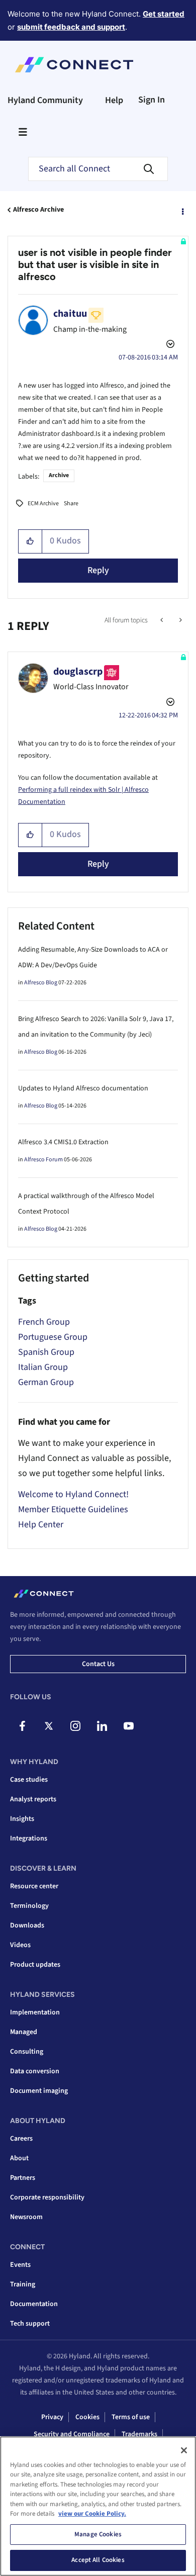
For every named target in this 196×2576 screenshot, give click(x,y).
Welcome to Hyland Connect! (73, 1494)
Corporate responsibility (47, 2197)
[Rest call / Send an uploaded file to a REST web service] (163, 620)
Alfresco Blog (41, 983)
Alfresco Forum (43, 1160)
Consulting (27, 2052)
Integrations (29, 1838)
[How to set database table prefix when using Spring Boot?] (180, 620)
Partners (23, 2178)
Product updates (35, 1965)
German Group (46, 1382)
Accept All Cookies (98, 2560)
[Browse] (23, 132)
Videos (20, 1945)
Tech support (30, 2324)
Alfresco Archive (38, 210)
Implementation (35, 2012)
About (19, 2158)
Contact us (98, 1664)
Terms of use (131, 2417)
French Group (44, 1322)
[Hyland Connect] (74, 65)
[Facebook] (22, 1726)
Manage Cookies (98, 2534)
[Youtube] (129, 1726)
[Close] (184, 2450)
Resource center (34, 1886)
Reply (98, 570)
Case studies (29, 1780)
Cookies (87, 2417)
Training (23, 2284)
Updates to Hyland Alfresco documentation (83, 1088)
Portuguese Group (53, 1337)
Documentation (34, 2304)
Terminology (29, 1906)
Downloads (27, 1925)
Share (71, 503)
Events (20, 2265)
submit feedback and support (71, 27)
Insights (22, 1819)
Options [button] (182, 210)
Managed (24, 2032)
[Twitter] (49, 1726)
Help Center (41, 1525)
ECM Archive (43, 503)
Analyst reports (33, 1799)
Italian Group (43, 1367)
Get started (164, 14)
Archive (59, 475)
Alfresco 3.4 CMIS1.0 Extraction (63, 1142)
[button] (30, 541)
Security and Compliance (72, 2434)
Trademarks (139, 2434)
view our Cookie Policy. (92, 2514)
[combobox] (98, 169)
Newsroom (26, 2217)
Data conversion (35, 2071)
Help (114, 100)
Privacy (52, 2417)
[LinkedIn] (102, 1726)
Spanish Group (46, 1352)
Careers (21, 2139)
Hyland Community (45, 100)
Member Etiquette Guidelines (73, 1509)
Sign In (152, 100)
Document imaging (39, 2091)
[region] (98, 2506)
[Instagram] (75, 1726)
